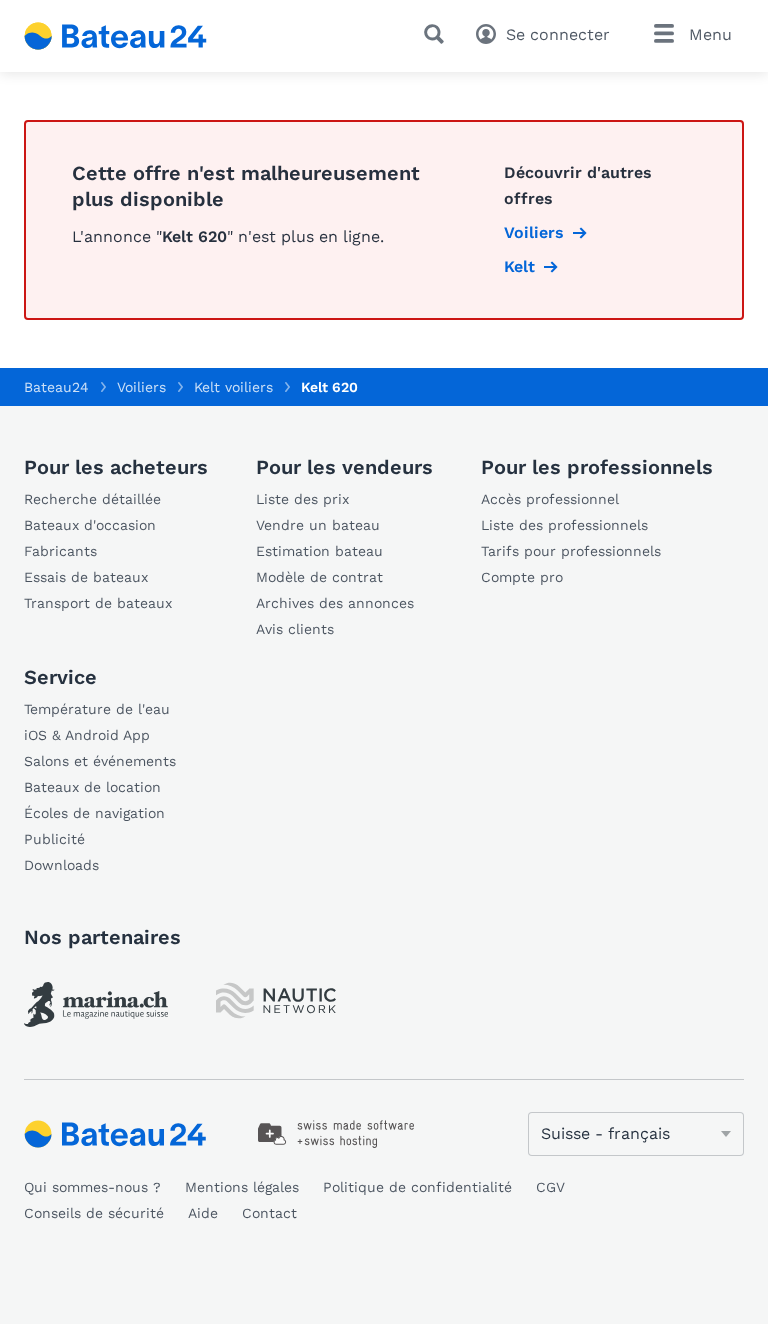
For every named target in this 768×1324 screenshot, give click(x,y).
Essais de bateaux (86, 577)
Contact (269, 1213)
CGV (550, 1187)
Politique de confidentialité (417, 1187)
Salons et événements (100, 761)
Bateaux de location (92, 787)
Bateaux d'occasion (90, 525)
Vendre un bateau (318, 525)
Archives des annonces (335, 603)
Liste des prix (302, 499)
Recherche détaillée (92, 499)
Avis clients (295, 629)
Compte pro (522, 577)
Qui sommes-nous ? (92, 1187)
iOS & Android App (87, 735)
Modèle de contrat (319, 577)
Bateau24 (56, 387)
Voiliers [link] (534, 232)
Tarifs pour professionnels (571, 551)
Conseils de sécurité (94, 1213)
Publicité (54, 839)
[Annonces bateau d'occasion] (116, 36)
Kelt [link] (519, 266)
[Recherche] (438, 34)
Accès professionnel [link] (550, 499)
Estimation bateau (319, 551)
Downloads (61, 865)
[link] (96, 1004)
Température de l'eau (97, 709)
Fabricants (60, 551)
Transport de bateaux (98, 603)
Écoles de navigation (94, 813)
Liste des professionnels (564, 525)
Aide (203, 1213)
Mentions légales (242, 1187)
